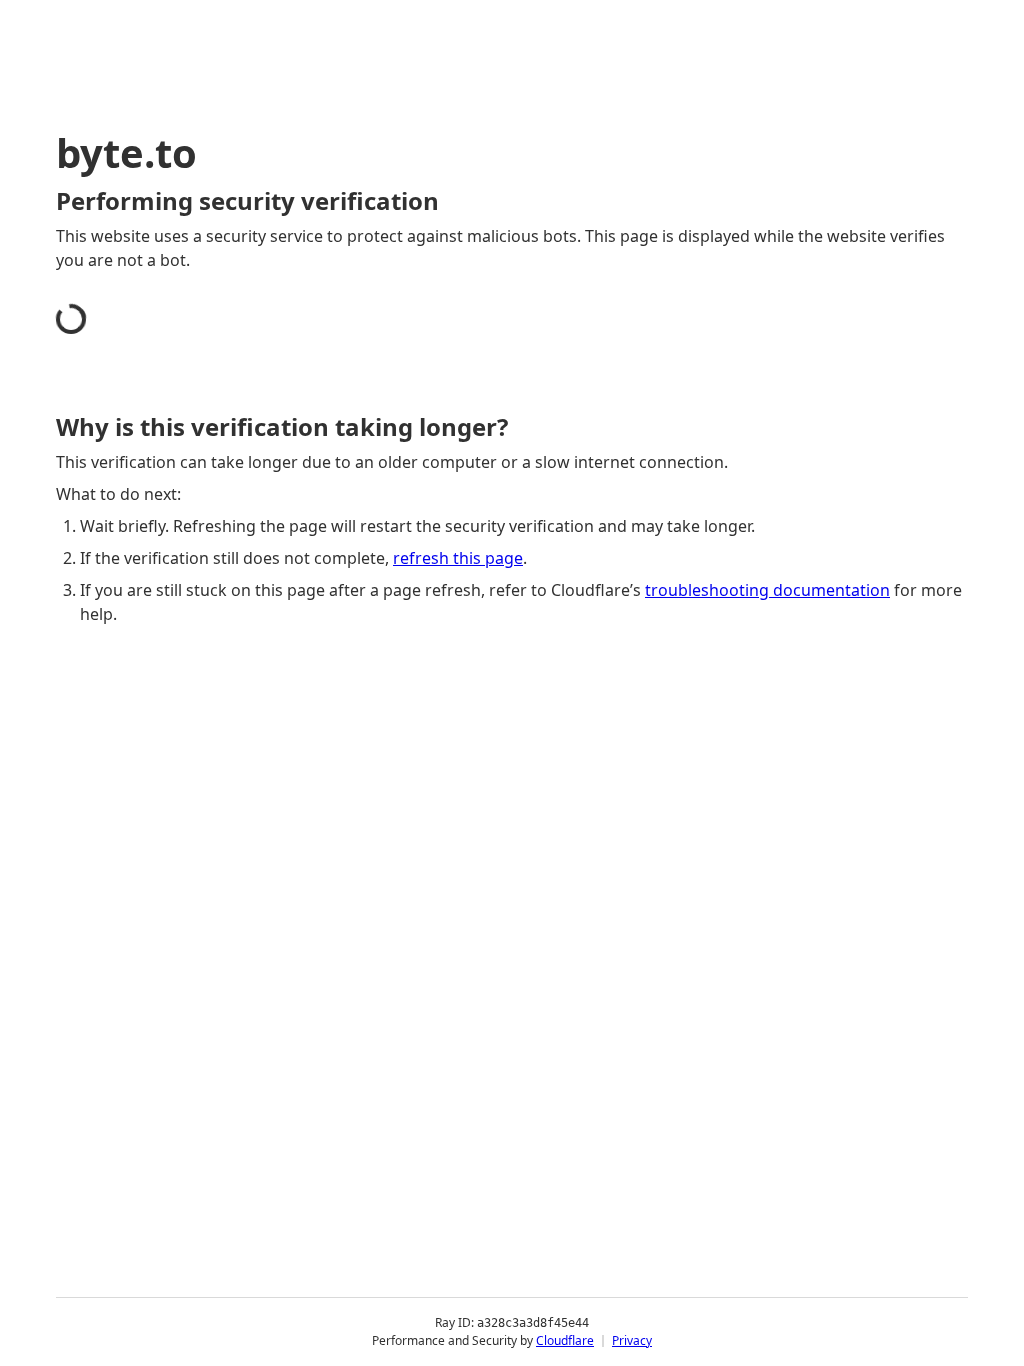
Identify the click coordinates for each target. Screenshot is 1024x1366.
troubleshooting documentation (767, 590)
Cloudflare (565, 1340)
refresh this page (458, 558)
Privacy (632, 1340)
